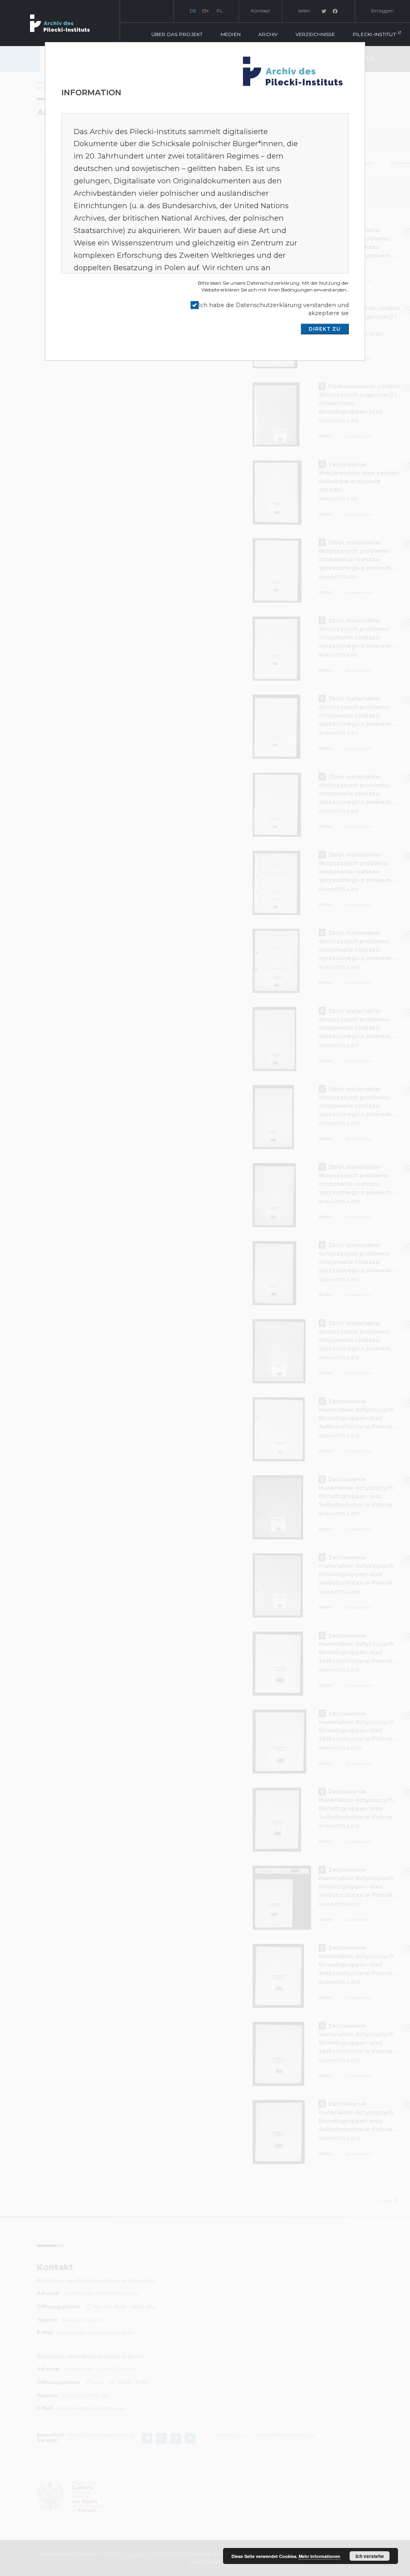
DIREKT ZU (325, 329)
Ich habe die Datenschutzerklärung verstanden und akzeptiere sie (273, 309)
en (206, 11)
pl (220, 11)
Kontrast (260, 11)
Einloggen (383, 11)
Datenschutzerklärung (273, 283)
